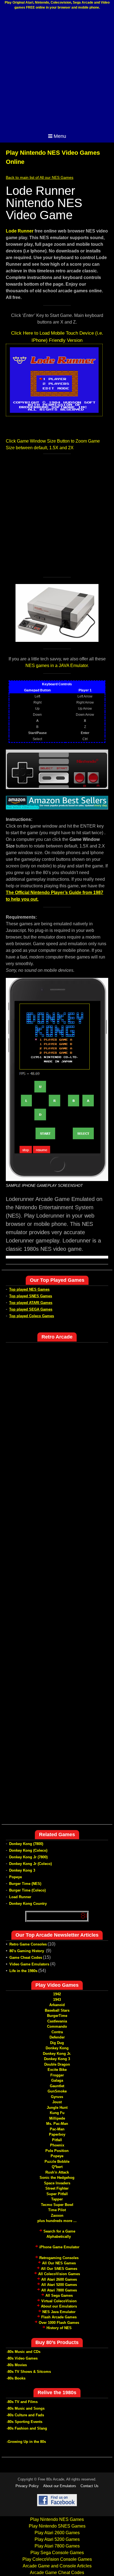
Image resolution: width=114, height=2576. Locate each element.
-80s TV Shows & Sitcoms (29, 2372)
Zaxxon (57, 2215)
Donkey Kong (57, 2048)
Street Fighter (57, 2188)
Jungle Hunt (57, 2108)
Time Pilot (57, 2210)
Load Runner (20, 1897)
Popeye (15, 1877)
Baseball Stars (57, 2010)
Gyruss (57, 2097)
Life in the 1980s (23, 1971)
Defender (57, 2037)
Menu (60, 136)
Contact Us (90, 2486)
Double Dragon (57, 2064)
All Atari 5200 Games (59, 2285)
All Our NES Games (59, 2263)
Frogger (57, 2075)
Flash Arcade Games (59, 2317)
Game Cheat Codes (26, 1958)
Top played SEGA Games (31, 1309)
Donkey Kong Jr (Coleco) (30, 1864)
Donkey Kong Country (28, 1904)
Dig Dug (57, 2043)
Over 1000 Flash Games (59, 2323)
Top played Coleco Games (32, 1316)
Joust (57, 2102)
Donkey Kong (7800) (26, 1844)
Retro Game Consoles (28, 1944)
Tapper (57, 2199)
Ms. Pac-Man (57, 2124)
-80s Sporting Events (24, 2422)
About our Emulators (59, 2306)
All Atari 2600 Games (59, 2279)
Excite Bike (57, 2070)
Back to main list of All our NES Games (40, 177)
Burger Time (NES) (25, 1884)
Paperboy (57, 2134)
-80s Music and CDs (24, 2352)
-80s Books (16, 2378)
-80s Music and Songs (26, 2408)
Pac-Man (57, 2129)
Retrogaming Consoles (59, 2258)
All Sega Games (59, 2295)
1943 (57, 2000)
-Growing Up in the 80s (26, 2442)
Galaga (57, 2080)
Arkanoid (57, 2005)
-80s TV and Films (22, 2402)
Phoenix (57, 2145)
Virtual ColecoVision (59, 2301)
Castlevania (57, 2021)
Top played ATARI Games (31, 1303)
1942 (57, 1994)
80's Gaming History (27, 1951)
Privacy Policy (27, 2486)
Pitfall (57, 2140)
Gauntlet (57, 2086)
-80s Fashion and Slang (27, 2428)
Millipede (57, 2118)
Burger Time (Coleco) (27, 1890)
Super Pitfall (57, 2194)
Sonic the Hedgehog (57, 2178)
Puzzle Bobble (57, 2162)
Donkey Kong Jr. (57, 2054)
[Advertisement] (57, 71)
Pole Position (57, 2151)
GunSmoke (57, 2091)
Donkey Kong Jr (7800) (28, 1857)
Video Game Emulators (29, 1964)
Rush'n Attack (57, 2172)
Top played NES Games (29, 1289)
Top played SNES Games (31, 1296)
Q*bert (57, 2167)
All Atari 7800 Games (59, 2290)
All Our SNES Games (59, 2269)
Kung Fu (57, 2113)
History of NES (59, 2328)
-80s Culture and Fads (25, 2415)
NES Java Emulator (59, 2312)
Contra (57, 2032)
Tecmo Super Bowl (57, 2205)
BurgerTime (57, 2016)
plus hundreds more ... (57, 2221)
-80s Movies (17, 2365)
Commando (57, 2026)
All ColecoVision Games (59, 2274)
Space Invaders (57, 2183)
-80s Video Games (22, 2358)
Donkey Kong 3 (22, 1870)
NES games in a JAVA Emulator (57, 666)
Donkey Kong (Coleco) (28, 1850)
